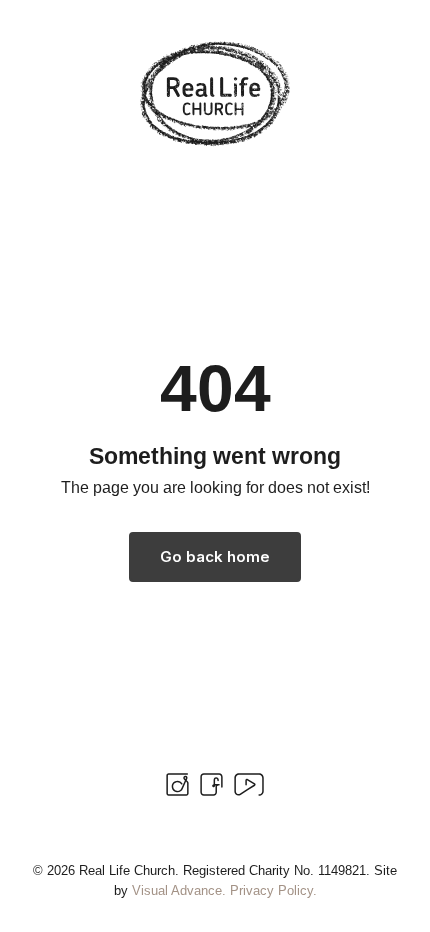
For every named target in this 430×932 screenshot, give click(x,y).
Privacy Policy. (273, 890)
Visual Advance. (179, 890)
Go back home (215, 556)
